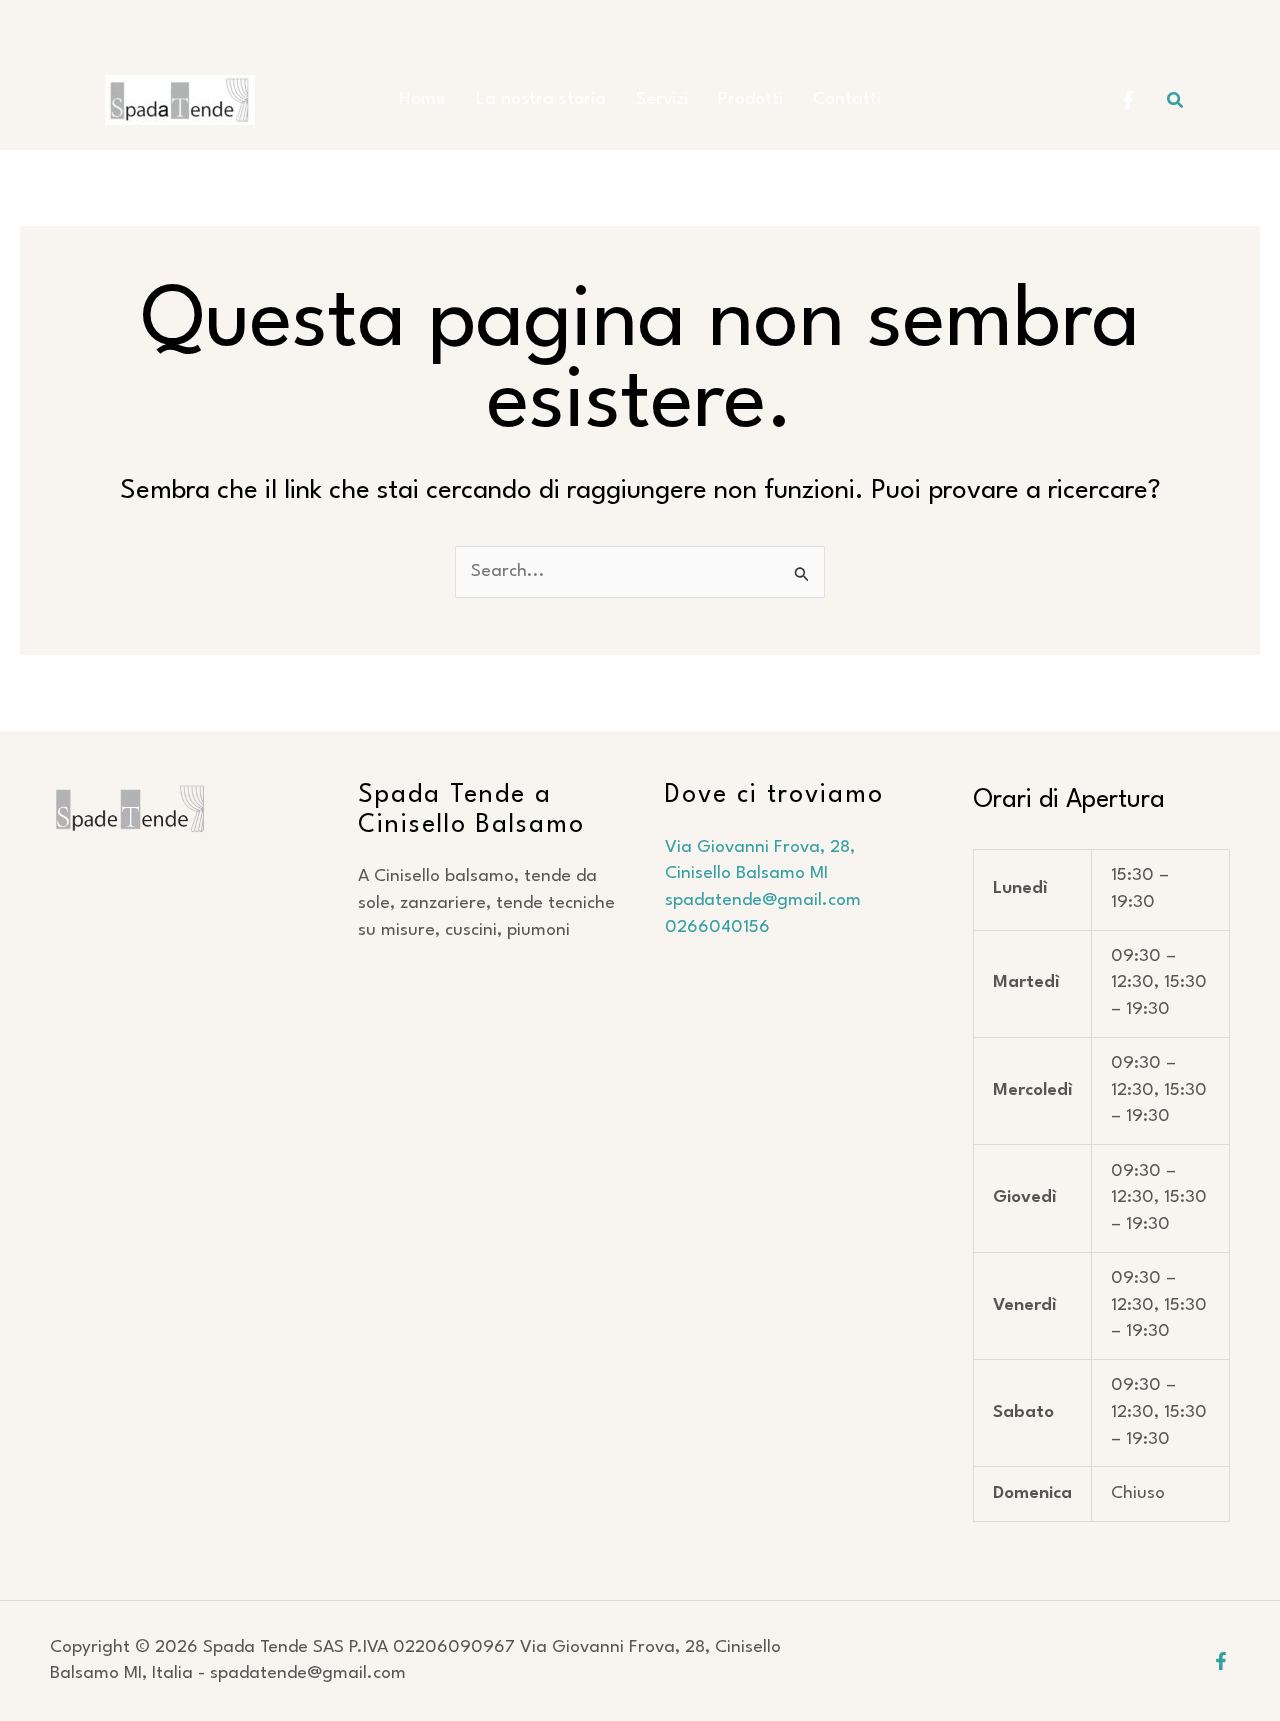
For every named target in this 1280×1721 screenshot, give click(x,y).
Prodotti (750, 99)
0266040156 (717, 927)
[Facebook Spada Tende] (1128, 100)
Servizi (662, 99)
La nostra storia (541, 99)
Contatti (847, 99)
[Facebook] (1221, 1661)
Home (422, 99)
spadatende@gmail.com (765, 900)
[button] (1176, 100)
